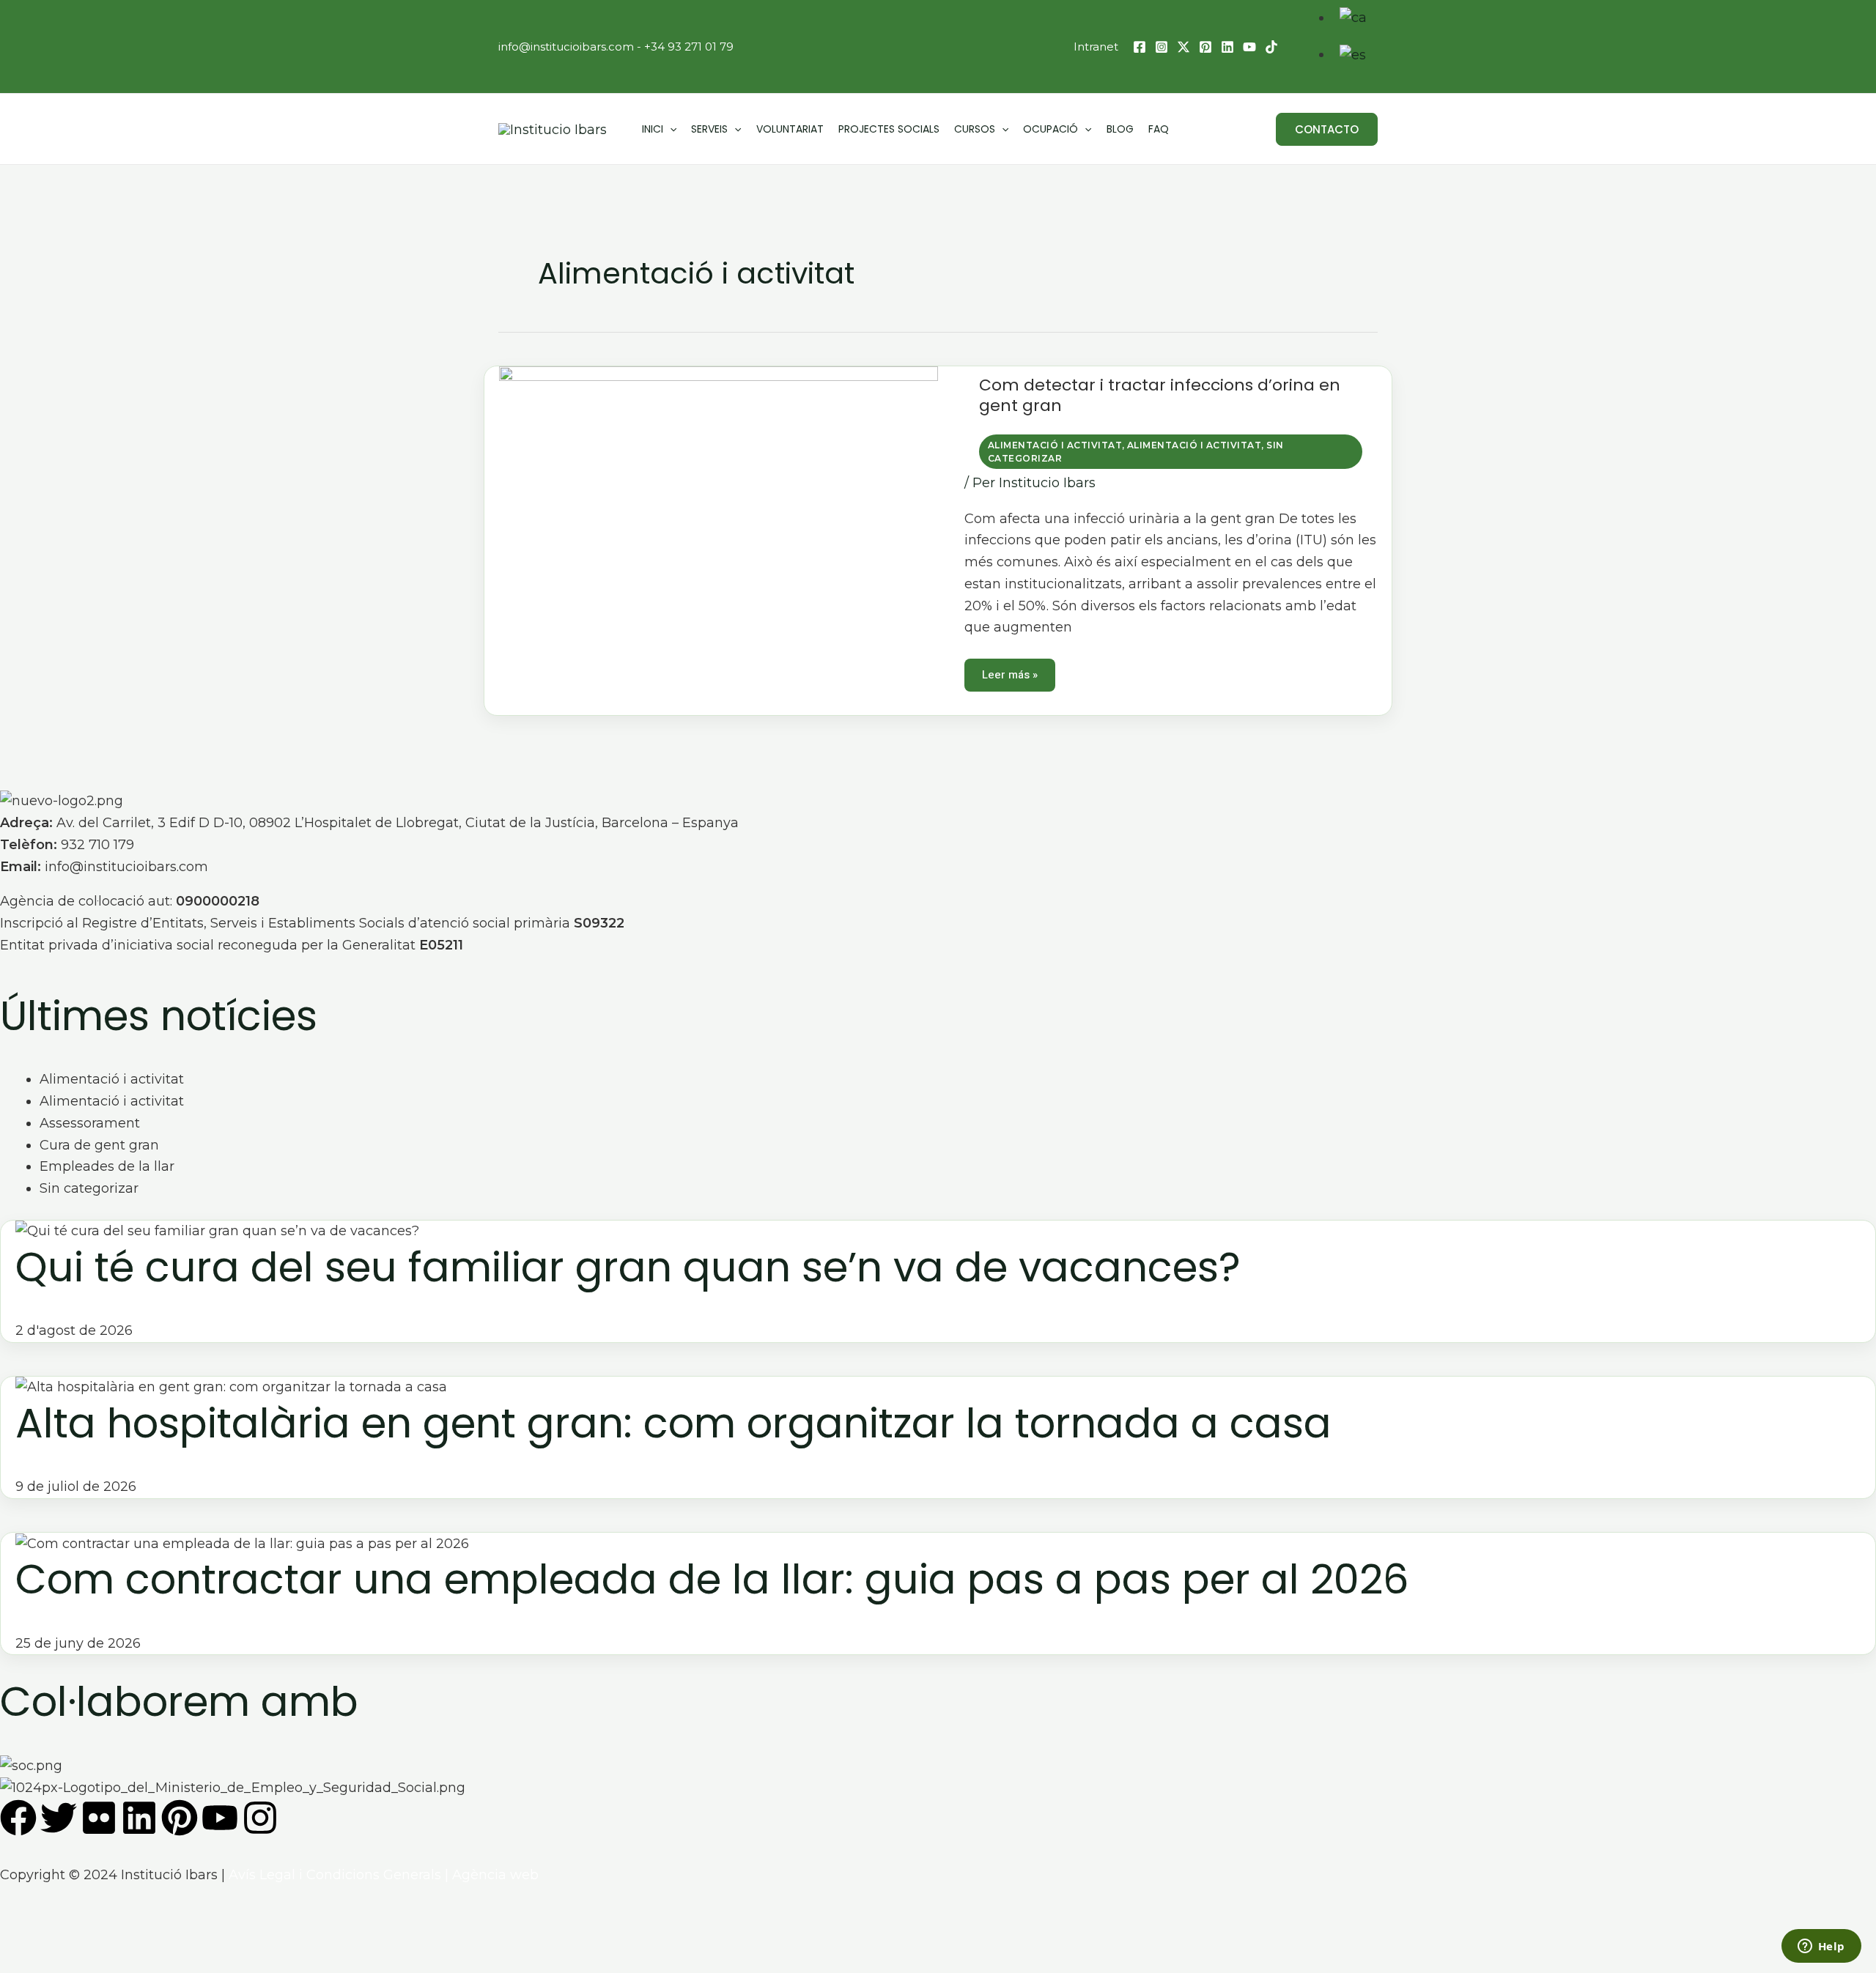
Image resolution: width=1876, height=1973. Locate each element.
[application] (670, 129)
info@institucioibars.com (566, 47)
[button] (1327, 129)
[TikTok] (1271, 47)
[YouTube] (1249, 47)
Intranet (1096, 47)
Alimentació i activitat (1055, 445)
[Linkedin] (1227, 47)
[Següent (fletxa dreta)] (56, 1962)
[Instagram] (1162, 47)
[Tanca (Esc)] (134, 1936)
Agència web (495, 1875)
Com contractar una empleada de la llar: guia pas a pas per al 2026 (712, 1579)
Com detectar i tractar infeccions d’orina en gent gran (1160, 395)
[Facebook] (1140, 47)
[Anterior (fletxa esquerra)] (18, 1962)
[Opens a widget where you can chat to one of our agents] (1821, 1947)
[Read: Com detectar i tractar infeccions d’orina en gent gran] (719, 519)
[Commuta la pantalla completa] (56, 1936)
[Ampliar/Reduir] (18, 1936)
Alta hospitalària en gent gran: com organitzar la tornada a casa (673, 1423)
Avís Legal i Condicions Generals (335, 1875)
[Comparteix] (95, 1936)
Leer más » (1009, 671)
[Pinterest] (1205, 47)
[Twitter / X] (1183, 47)
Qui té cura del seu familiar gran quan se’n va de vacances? (628, 1267)
